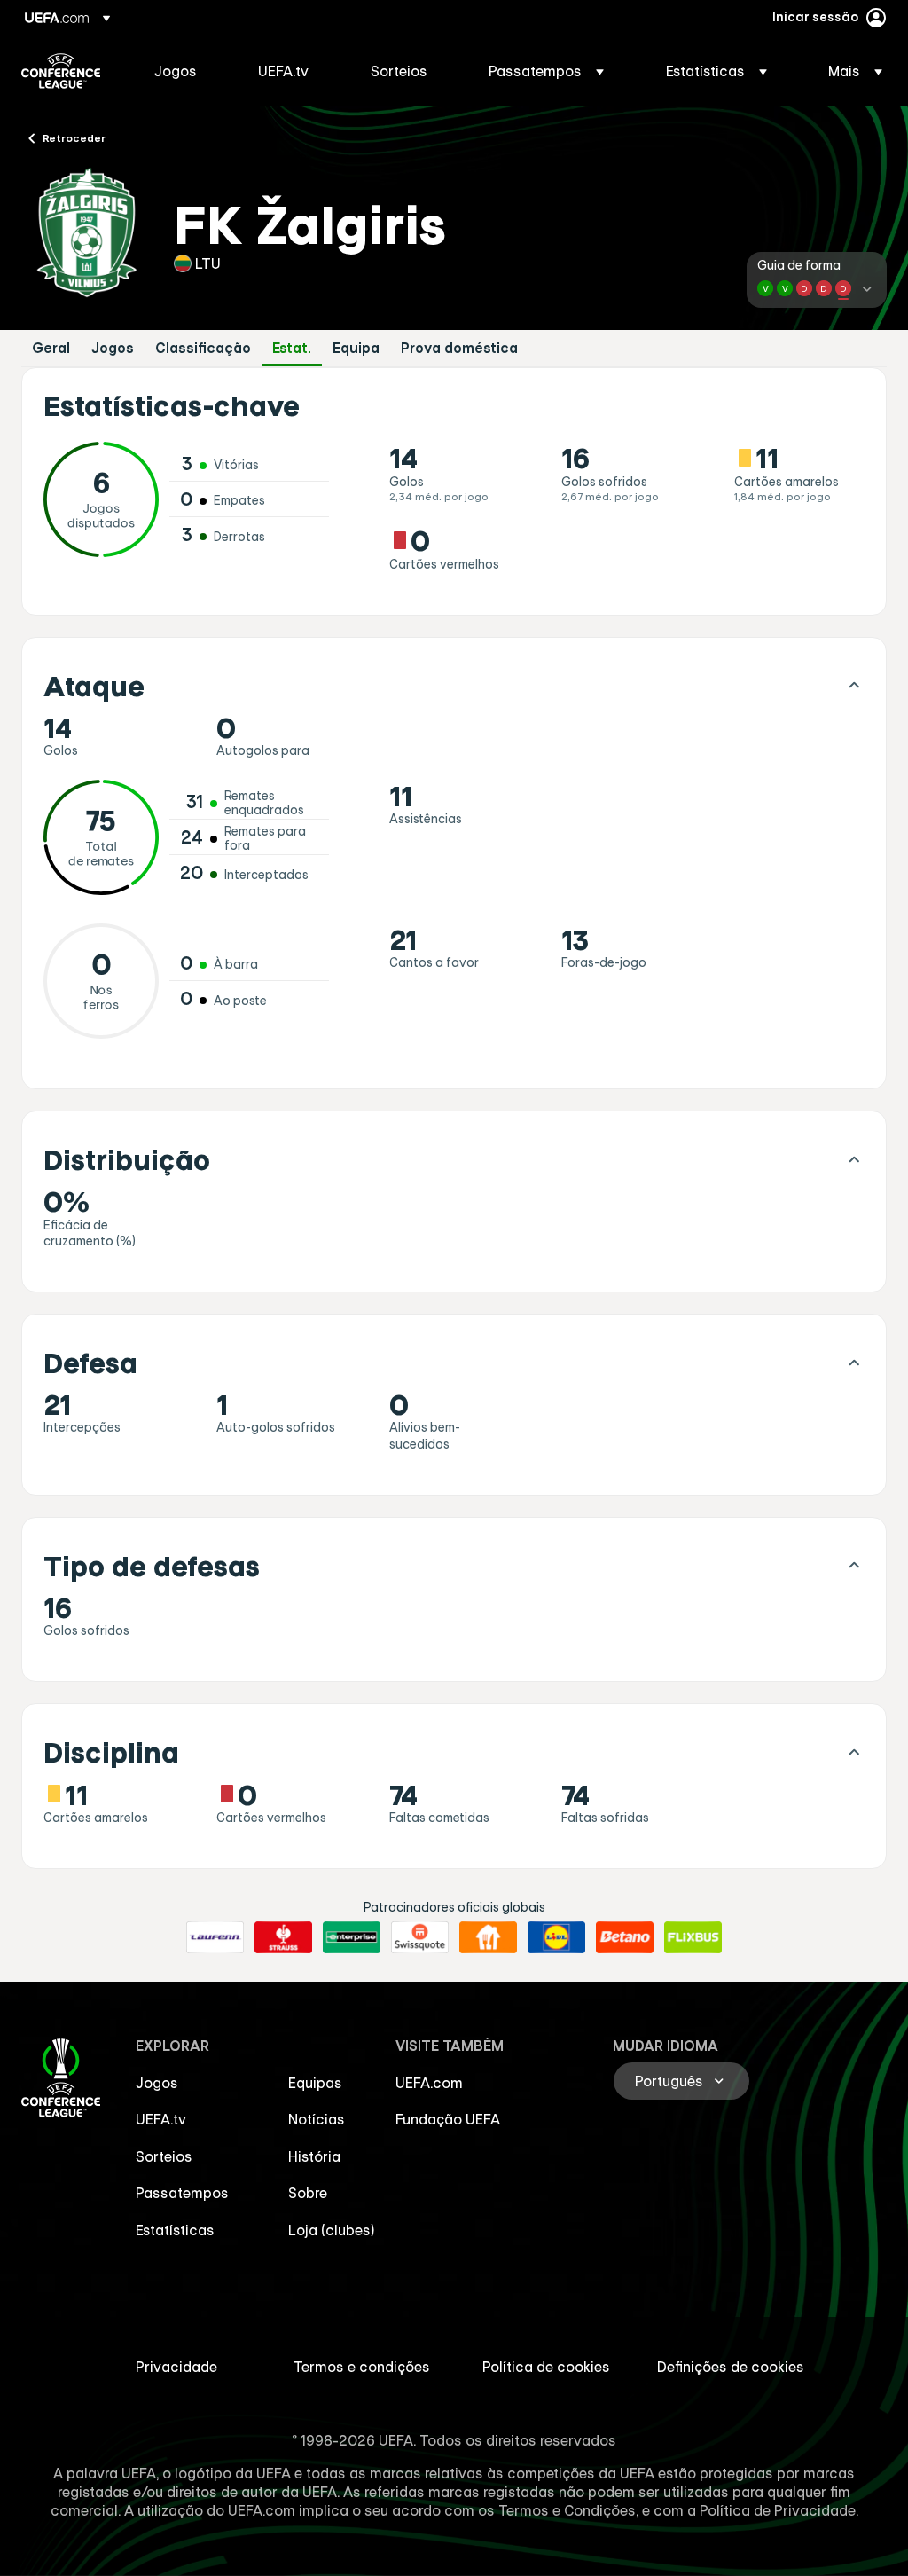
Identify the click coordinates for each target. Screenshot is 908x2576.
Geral (51, 348)
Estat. (292, 348)
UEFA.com (429, 2083)
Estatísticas (175, 2230)
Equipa (356, 348)
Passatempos (182, 2193)
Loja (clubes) (332, 2230)
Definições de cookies (731, 2367)
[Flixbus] (693, 1937)
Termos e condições (362, 2367)
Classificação (203, 348)
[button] (546, 71)
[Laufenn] (215, 1937)
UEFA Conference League (61, 71)
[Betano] (625, 1937)
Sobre (308, 2193)
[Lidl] (556, 1937)
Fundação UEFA (448, 2119)
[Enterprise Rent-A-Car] (352, 1937)
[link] (176, 71)
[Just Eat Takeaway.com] (488, 1937)
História (314, 2156)
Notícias (317, 2119)
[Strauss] (283, 1937)
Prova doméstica (459, 348)
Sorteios (164, 2156)
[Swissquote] (420, 1937)
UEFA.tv (161, 2119)
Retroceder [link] (74, 137)
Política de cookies (546, 2367)
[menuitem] (184, 71)
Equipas (315, 2083)
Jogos (113, 348)
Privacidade (176, 2367)
